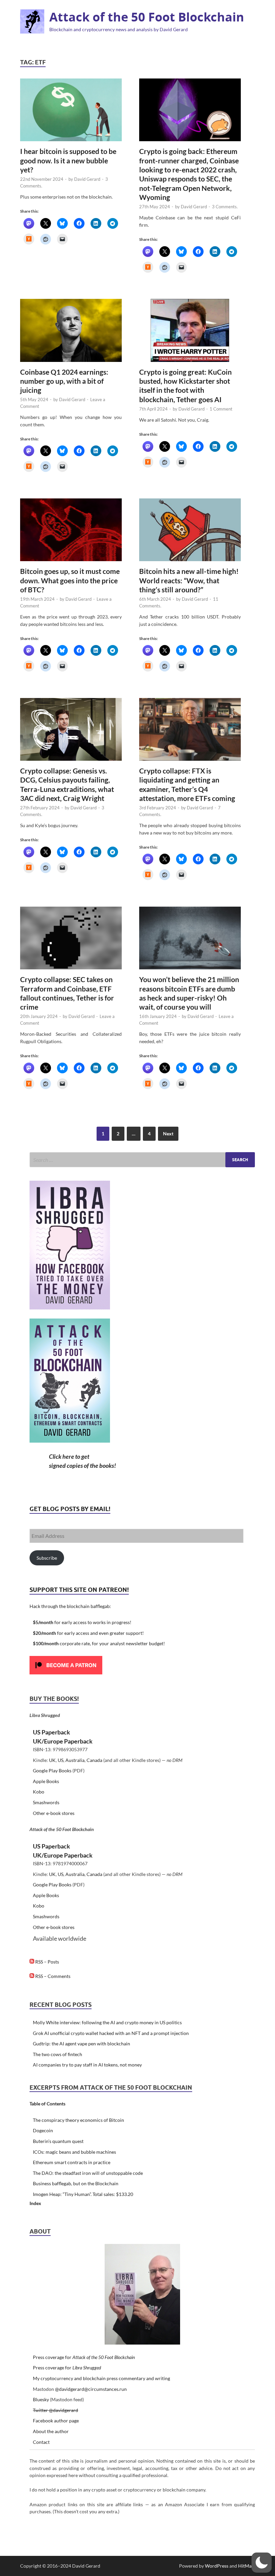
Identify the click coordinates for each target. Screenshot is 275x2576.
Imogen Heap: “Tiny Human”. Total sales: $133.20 (83, 2194)
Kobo (39, 1792)
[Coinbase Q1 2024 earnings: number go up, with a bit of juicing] (71, 330)
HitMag (246, 2566)
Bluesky (41, 2399)
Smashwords (46, 1802)
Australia (75, 1760)
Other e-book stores (54, 1813)
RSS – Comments (52, 1976)
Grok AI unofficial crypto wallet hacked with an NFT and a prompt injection (111, 2033)
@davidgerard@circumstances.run (91, 2389)
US (61, 1760)
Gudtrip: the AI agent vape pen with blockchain (81, 2044)
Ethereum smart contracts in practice (72, 2162)
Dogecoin (43, 2130)
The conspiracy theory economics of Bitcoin (78, 2120)
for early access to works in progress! (82, 1622)
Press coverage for (84, 2357)
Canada (94, 1760)
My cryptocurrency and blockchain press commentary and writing (101, 2378)
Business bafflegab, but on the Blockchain (76, 2183)
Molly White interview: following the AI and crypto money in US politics (107, 2022)
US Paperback (51, 1732)
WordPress (217, 2566)
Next (168, 1134)
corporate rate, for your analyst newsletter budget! (99, 1643)
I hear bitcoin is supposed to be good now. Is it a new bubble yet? (68, 160)
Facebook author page (56, 2421)
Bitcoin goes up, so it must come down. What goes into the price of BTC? (70, 580)
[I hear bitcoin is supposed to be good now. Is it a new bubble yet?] (71, 110)
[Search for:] (142, 1160)
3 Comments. (225, 207)
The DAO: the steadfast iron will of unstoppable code (88, 2173)
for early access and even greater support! (88, 1633)
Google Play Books (52, 1770)
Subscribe (47, 1558)
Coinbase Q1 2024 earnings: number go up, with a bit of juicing (64, 381)
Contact (41, 2442)
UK (52, 1760)
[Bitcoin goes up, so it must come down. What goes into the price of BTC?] (71, 530)
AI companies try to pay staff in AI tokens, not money (87, 2065)
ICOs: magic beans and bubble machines (74, 2152)
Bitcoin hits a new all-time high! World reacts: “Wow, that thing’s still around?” (189, 580)
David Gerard (87, 179)
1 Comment (221, 409)
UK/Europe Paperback (63, 1741)
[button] (262, 2563)
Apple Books (46, 1781)
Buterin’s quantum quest (58, 2141)
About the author (51, 2431)
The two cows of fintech (58, 2054)
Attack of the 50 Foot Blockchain (147, 17)
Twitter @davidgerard (56, 2410)
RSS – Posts (47, 1962)
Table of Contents (47, 2104)
